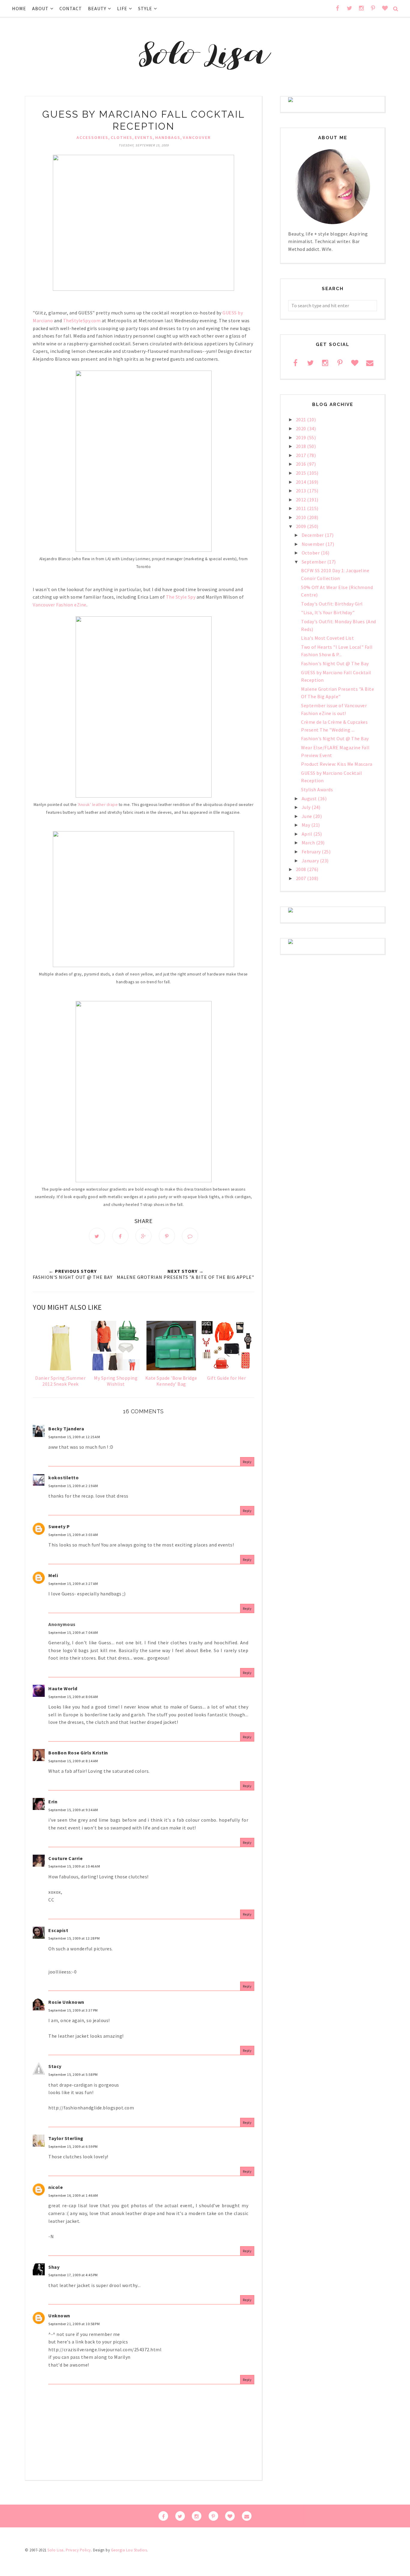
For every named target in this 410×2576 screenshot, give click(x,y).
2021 (302, 419)
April (307, 834)
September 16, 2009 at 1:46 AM (73, 2195)
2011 (302, 508)
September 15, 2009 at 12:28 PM (74, 1938)
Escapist (58, 1930)
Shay (54, 2267)
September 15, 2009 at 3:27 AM (73, 1584)
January (311, 861)
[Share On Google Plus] (143, 1236)
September (314, 562)
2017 (302, 455)
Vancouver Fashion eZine (60, 605)
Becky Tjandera (66, 1429)
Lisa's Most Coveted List (327, 638)
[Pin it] (167, 1236)
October (311, 553)
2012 (302, 500)
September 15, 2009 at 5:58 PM (73, 2074)
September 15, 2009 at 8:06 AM (73, 1697)
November (314, 544)
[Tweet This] (97, 1236)
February (312, 852)
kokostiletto (63, 1477)
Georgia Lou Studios (129, 2550)
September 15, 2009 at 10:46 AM (74, 1866)
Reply (247, 1462)
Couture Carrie (65, 1858)
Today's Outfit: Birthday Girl (332, 604)
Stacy (55, 2066)
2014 (302, 482)
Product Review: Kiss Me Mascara (337, 764)
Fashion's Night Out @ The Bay (335, 663)
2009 (302, 526)
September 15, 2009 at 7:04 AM (73, 1632)
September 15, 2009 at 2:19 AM (73, 1486)
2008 (302, 869)
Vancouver (197, 137)
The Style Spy (181, 597)
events (144, 137)
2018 (302, 446)
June (307, 816)
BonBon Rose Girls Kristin (78, 1753)
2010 (302, 517)
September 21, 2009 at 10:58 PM (74, 2324)
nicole (56, 2187)
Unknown (59, 2316)
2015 (302, 473)
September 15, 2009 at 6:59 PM (73, 2146)
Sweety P (59, 1526)
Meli (53, 1575)
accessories (92, 137)
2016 (302, 464)
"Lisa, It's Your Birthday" (328, 612)
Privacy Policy (78, 2550)
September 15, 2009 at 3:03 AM (73, 1535)
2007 (302, 878)
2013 (302, 491)
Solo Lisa (56, 2550)
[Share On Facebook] (120, 1236)
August (310, 798)
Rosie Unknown (66, 2002)
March (309, 843)
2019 (302, 437)
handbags (168, 137)
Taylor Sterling (66, 2138)
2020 (302, 428)
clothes (122, 137)
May (306, 825)
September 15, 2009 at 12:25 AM (74, 1437)
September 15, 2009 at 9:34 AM (73, 1810)
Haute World (63, 1688)
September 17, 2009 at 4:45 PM (73, 2275)
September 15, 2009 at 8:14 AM (73, 1761)
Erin (53, 1802)
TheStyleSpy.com (82, 320)
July (307, 807)
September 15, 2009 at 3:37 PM (73, 2010)
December (313, 535)
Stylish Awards (317, 789)
